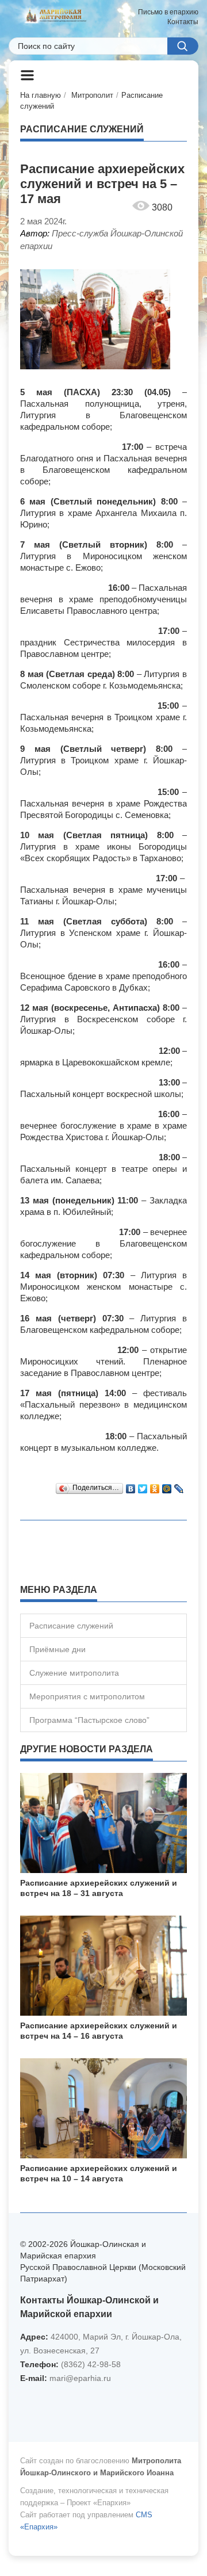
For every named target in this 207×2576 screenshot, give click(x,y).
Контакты (183, 22)
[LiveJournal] (179, 1486)
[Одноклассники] (155, 1486)
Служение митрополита (74, 1673)
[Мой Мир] (167, 1486)
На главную (41, 95)
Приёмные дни (57, 1649)
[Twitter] (143, 1486)
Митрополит (92, 95)
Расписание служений (71, 1626)
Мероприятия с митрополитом (87, 1696)
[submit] (183, 46)
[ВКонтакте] (131, 1486)
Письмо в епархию (168, 12)
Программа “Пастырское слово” (89, 1720)
